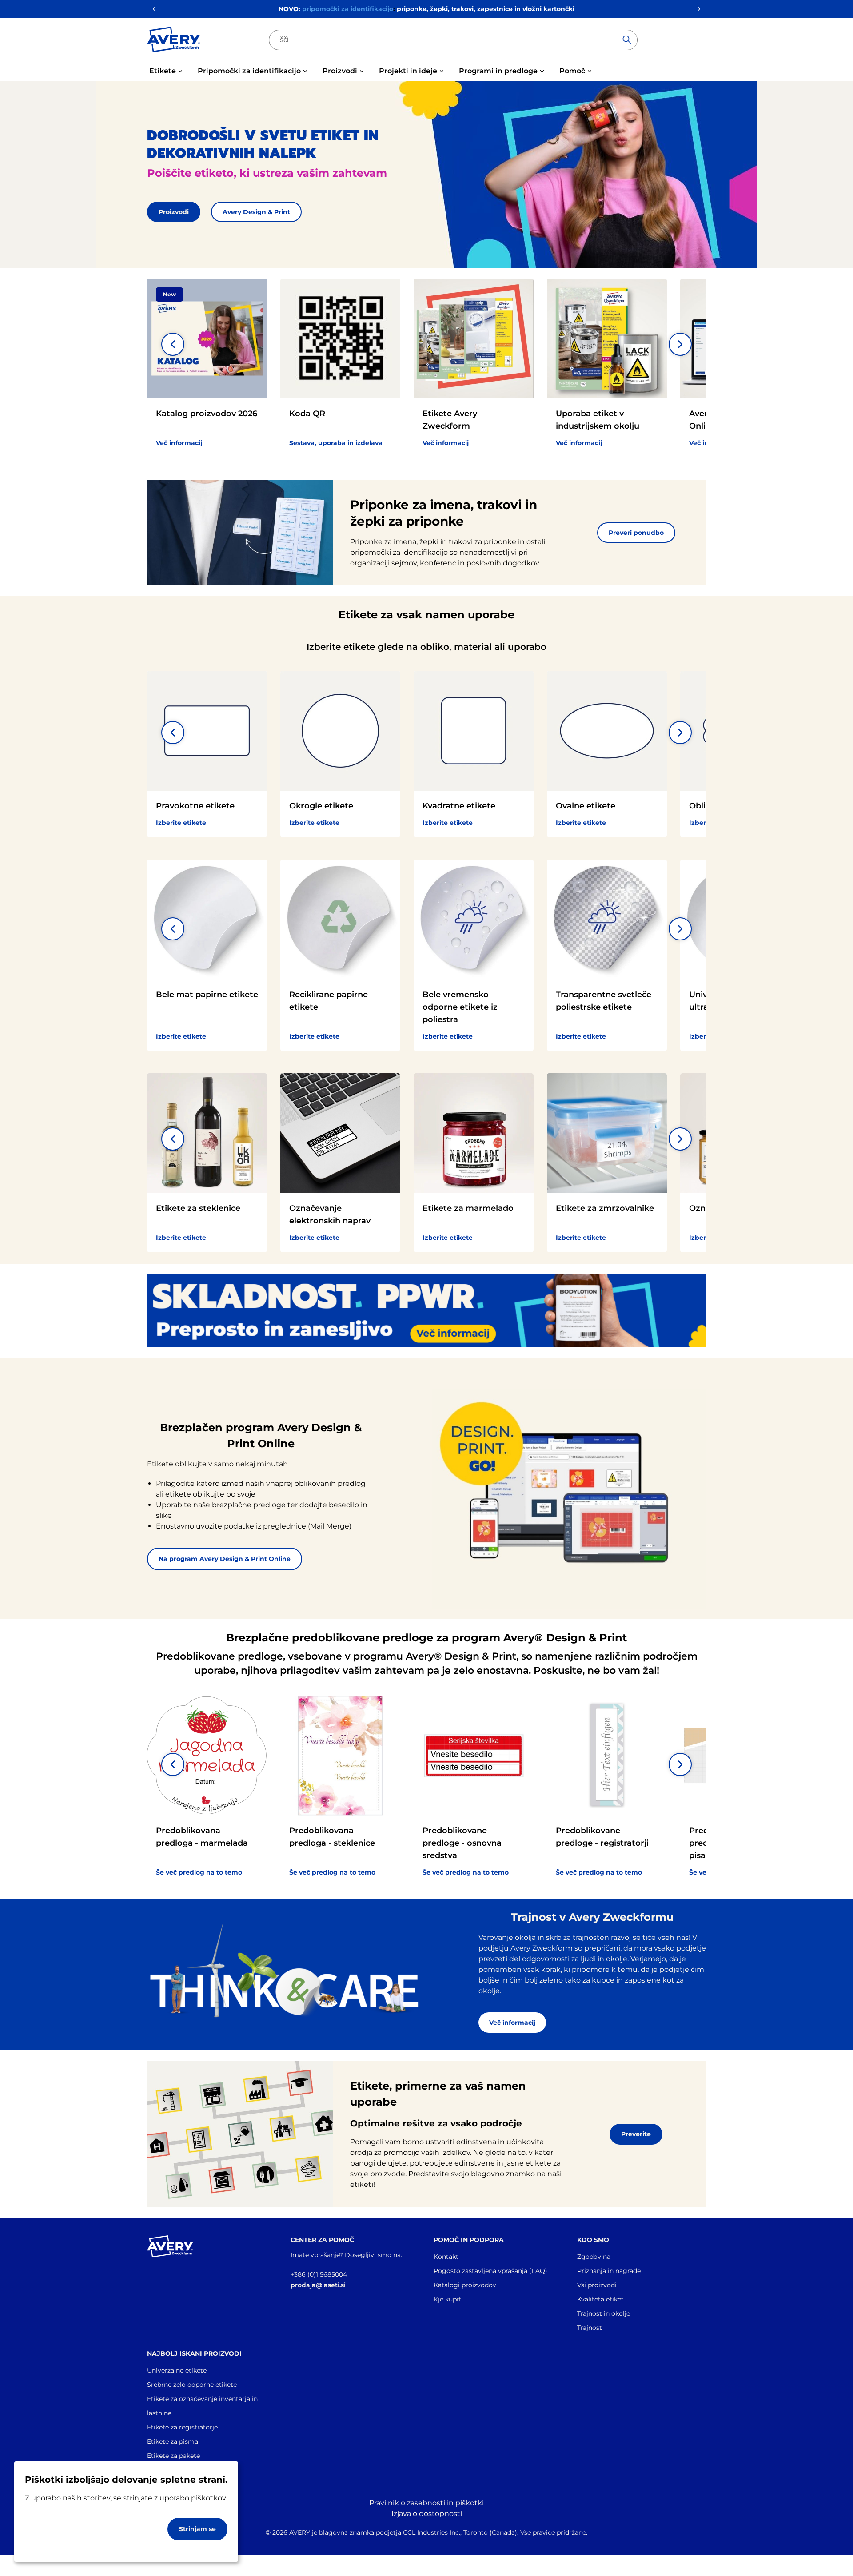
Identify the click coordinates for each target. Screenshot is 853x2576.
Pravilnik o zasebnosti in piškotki (426, 2503)
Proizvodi (340, 71)
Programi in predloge (498, 71)
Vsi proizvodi (597, 2285)
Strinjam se (197, 2529)
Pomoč (572, 71)
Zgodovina (594, 2257)
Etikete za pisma (173, 2441)
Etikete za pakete (173, 2456)
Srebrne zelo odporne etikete (192, 2385)
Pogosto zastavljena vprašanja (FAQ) (490, 2271)
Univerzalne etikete (177, 2370)
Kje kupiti (448, 2299)
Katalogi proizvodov (465, 2285)
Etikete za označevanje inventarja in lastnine (202, 2406)
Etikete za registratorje (182, 2427)
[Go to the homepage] (174, 41)
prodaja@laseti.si (318, 2285)
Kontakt (446, 2257)
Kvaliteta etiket (600, 2299)
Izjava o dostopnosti (427, 2514)
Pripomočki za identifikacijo (249, 71)
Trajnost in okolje (604, 2313)
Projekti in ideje (408, 71)
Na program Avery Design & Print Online (225, 1559)
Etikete (163, 71)
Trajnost (590, 2328)
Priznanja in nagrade (609, 2271)
